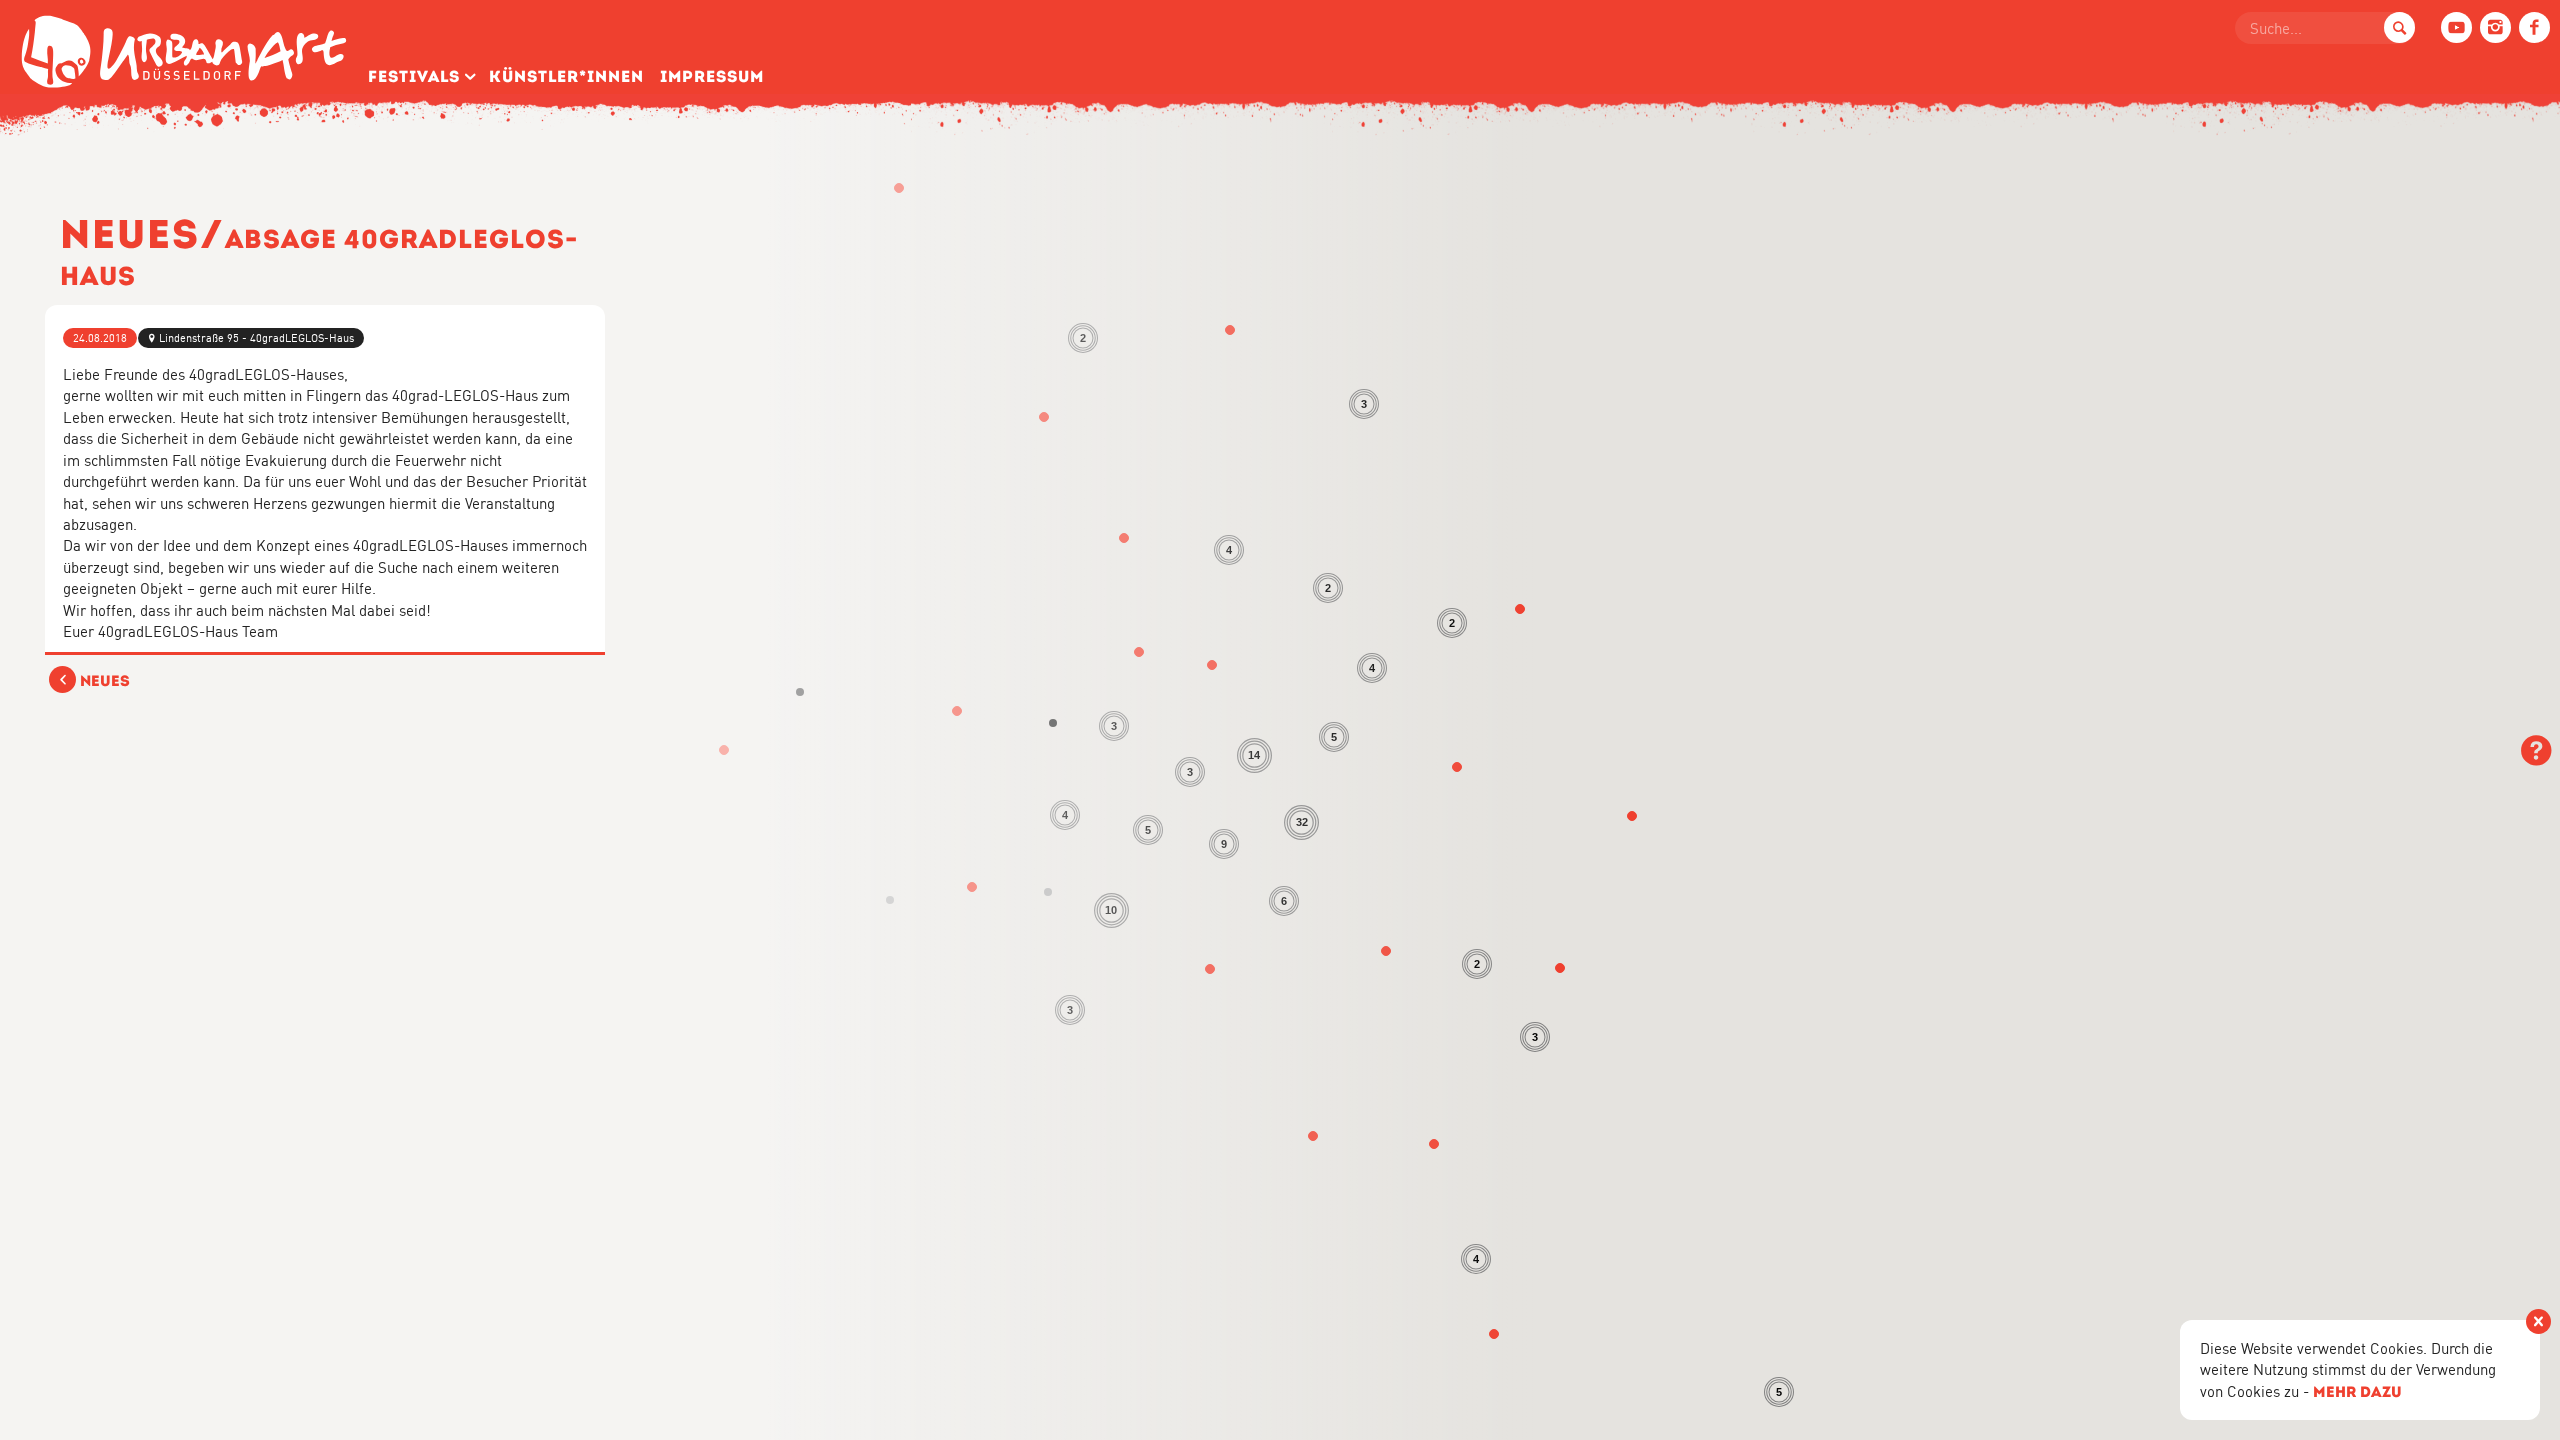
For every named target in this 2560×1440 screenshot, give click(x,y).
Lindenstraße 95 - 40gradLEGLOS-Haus (256, 338)
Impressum (712, 76)
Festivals (414, 76)
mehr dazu (2357, 1391)
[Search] (2399, 27)
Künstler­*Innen (566, 76)
